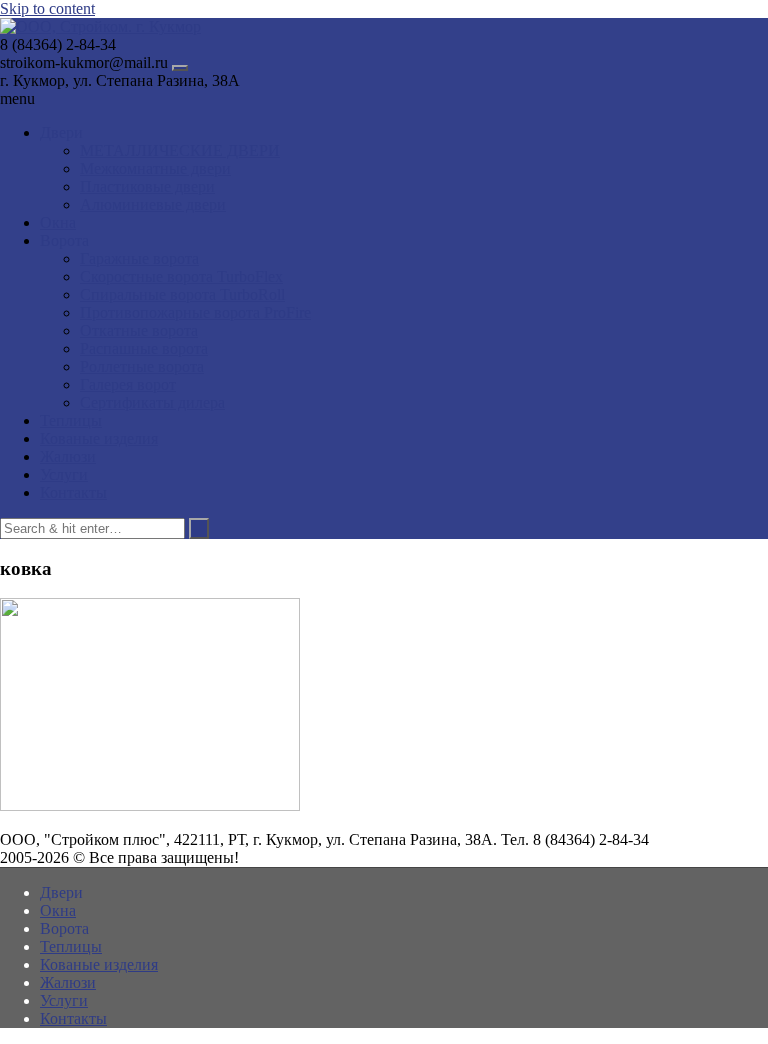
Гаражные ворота (139, 258)
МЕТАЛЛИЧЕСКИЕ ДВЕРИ (180, 150)
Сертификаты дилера (152, 402)
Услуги (64, 474)
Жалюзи (68, 456)
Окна (58, 222)
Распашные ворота (144, 348)
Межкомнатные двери (155, 168)
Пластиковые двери (147, 186)
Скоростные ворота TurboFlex (181, 276)
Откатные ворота (139, 330)
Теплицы (71, 420)
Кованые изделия (99, 438)
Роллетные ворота (142, 366)
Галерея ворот (128, 384)
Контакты (73, 492)
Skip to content (47, 8)
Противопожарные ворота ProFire (195, 312)
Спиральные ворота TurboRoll (182, 294)
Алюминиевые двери (153, 204)
